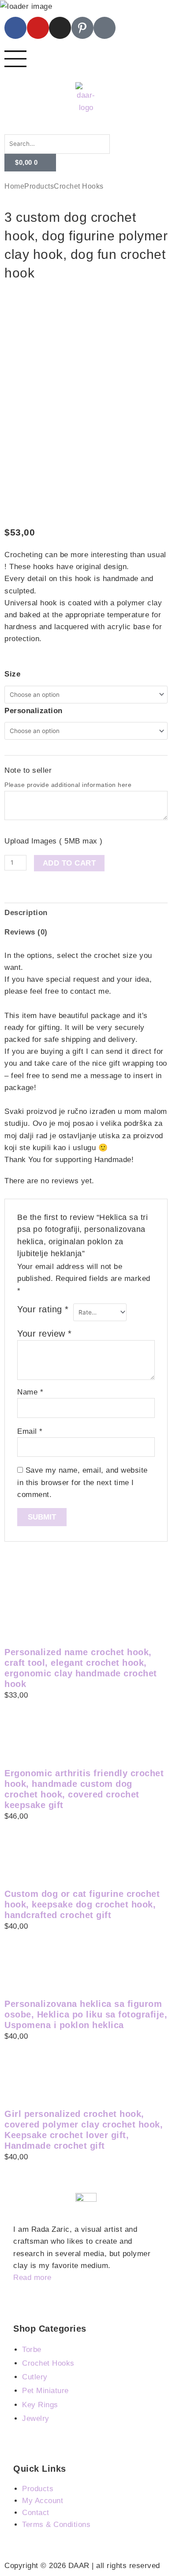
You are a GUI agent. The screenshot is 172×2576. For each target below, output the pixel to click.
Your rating (43, 1309)
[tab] (86, 912)
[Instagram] (60, 28)
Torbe (32, 2350)
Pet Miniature (45, 2391)
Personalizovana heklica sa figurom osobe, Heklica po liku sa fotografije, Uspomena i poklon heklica (86, 2014)
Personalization (34, 711)
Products (39, 186)
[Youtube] (38, 28)
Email (30, 1431)
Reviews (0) (26, 932)
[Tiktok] (105, 28)
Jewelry (36, 2418)
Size (12, 674)
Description (26, 913)
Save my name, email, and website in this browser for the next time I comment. (82, 1482)
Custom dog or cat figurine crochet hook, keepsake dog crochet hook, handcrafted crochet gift (82, 1904)
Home (14, 186)
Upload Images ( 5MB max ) (54, 841)
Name (30, 1392)
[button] (86, 128)
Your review (45, 1334)
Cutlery (35, 2377)
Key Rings (40, 2405)
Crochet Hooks (79, 186)
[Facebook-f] (15, 28)
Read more (32, 2278)
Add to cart (69, 863)
